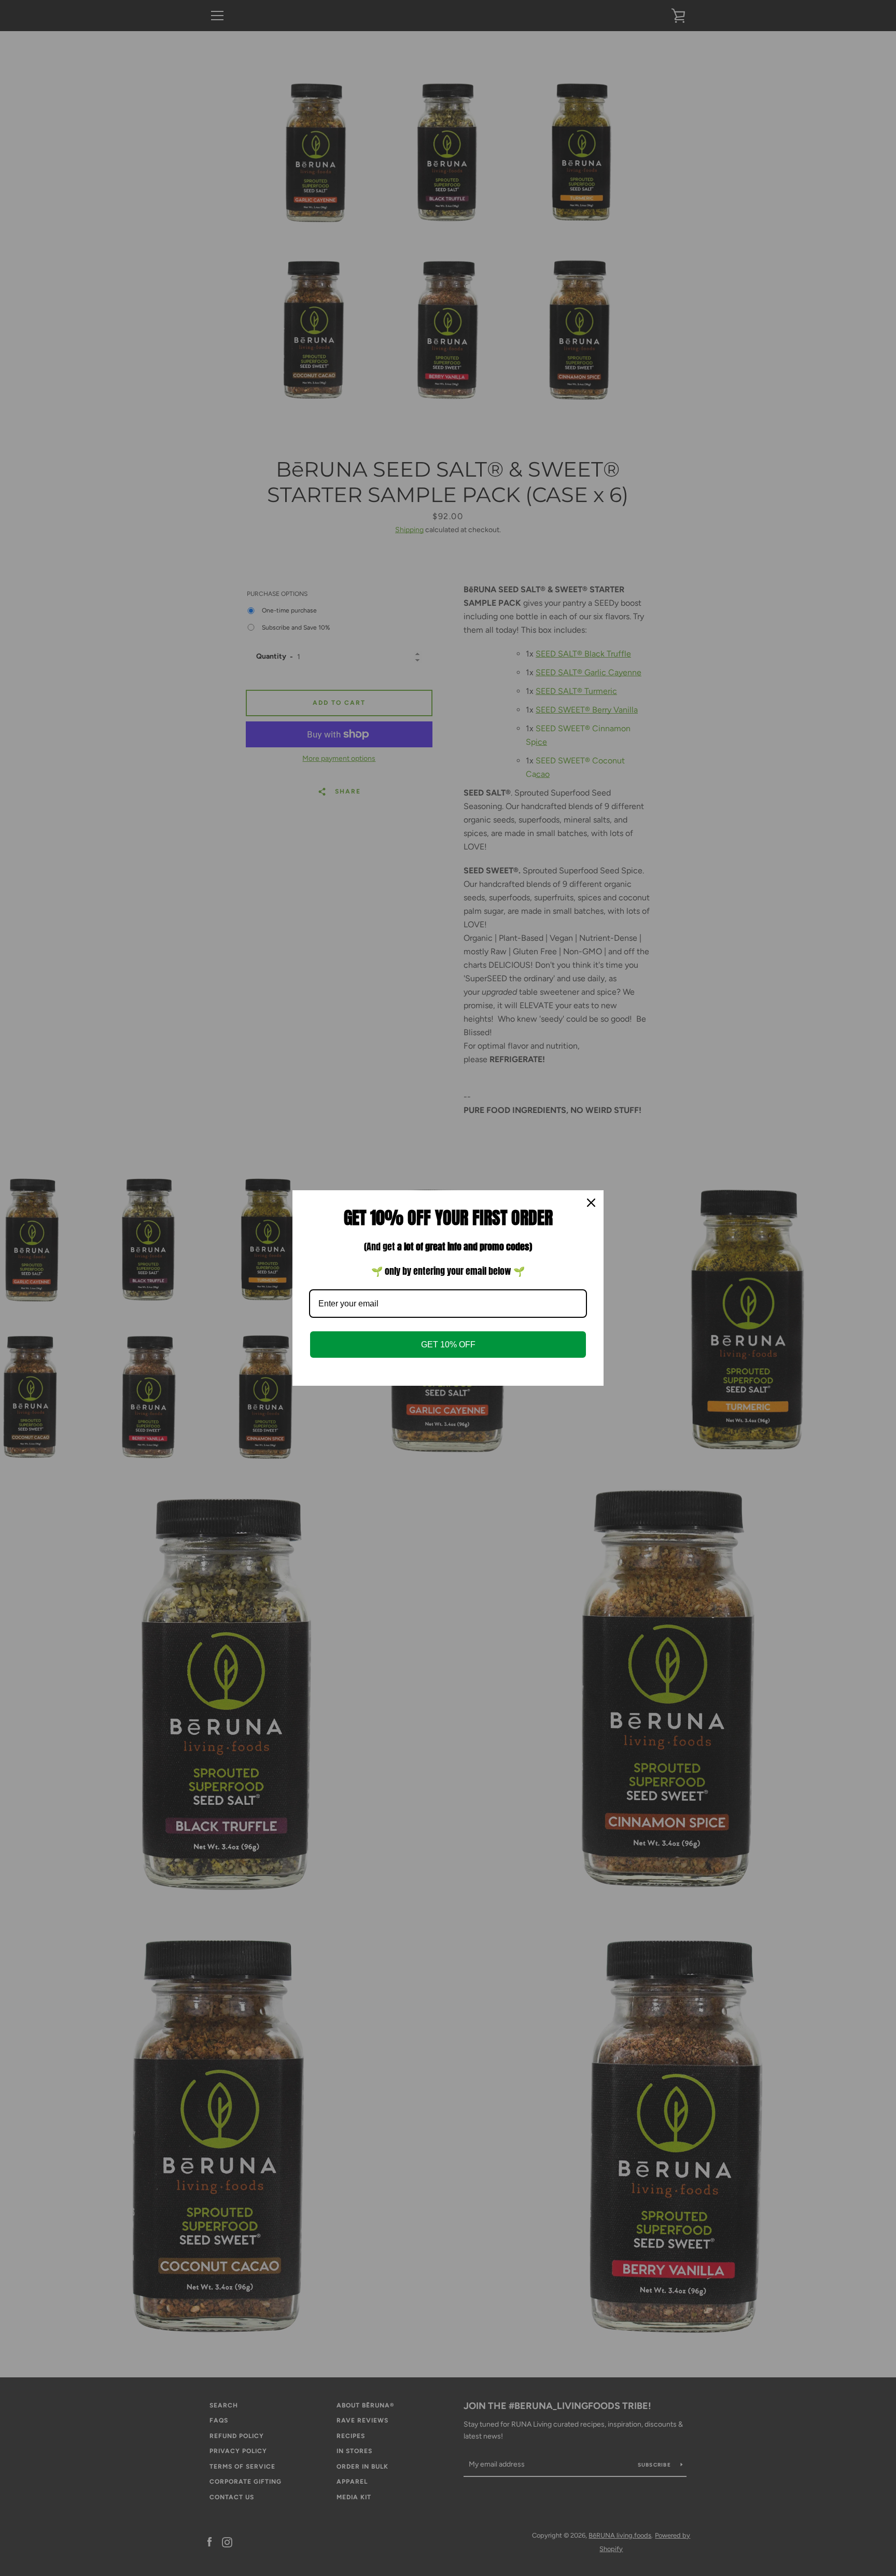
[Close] (591, 1203)
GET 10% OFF (448, 1345)
